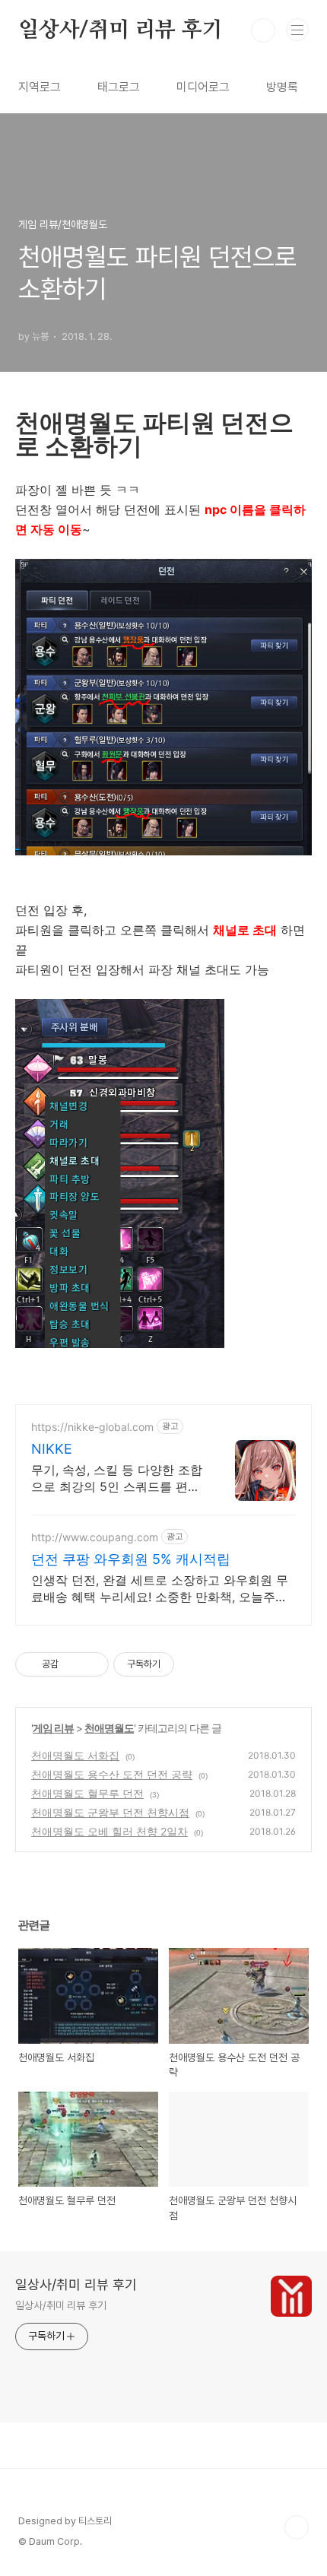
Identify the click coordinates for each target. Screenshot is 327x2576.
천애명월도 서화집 (75, 1755)
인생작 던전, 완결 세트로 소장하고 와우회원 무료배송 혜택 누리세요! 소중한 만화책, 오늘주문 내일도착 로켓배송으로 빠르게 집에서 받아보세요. (160, 1589)
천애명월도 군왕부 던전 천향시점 (110, 1812)
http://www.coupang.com (95, 1537)
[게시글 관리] (92, 1664)
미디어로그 (203, 87)
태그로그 (119, 87)
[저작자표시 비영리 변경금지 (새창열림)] (195, 1664)
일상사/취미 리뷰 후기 (121, 30)
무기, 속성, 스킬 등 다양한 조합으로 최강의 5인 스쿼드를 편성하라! (117, 1478)
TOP (297, 2527)
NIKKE (52, 1449)
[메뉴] (297, 30)
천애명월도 (109, 1728)
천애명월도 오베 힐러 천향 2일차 (110, 1831)
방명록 (282, 87)
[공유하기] (73, 1664)
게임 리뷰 (53, 1728)
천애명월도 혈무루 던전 (87, 1793)
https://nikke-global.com (92, 1427)
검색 (263, 30)
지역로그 (40, 87)
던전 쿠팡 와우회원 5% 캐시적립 (131, 1559)
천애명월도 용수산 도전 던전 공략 (112, 1774)
